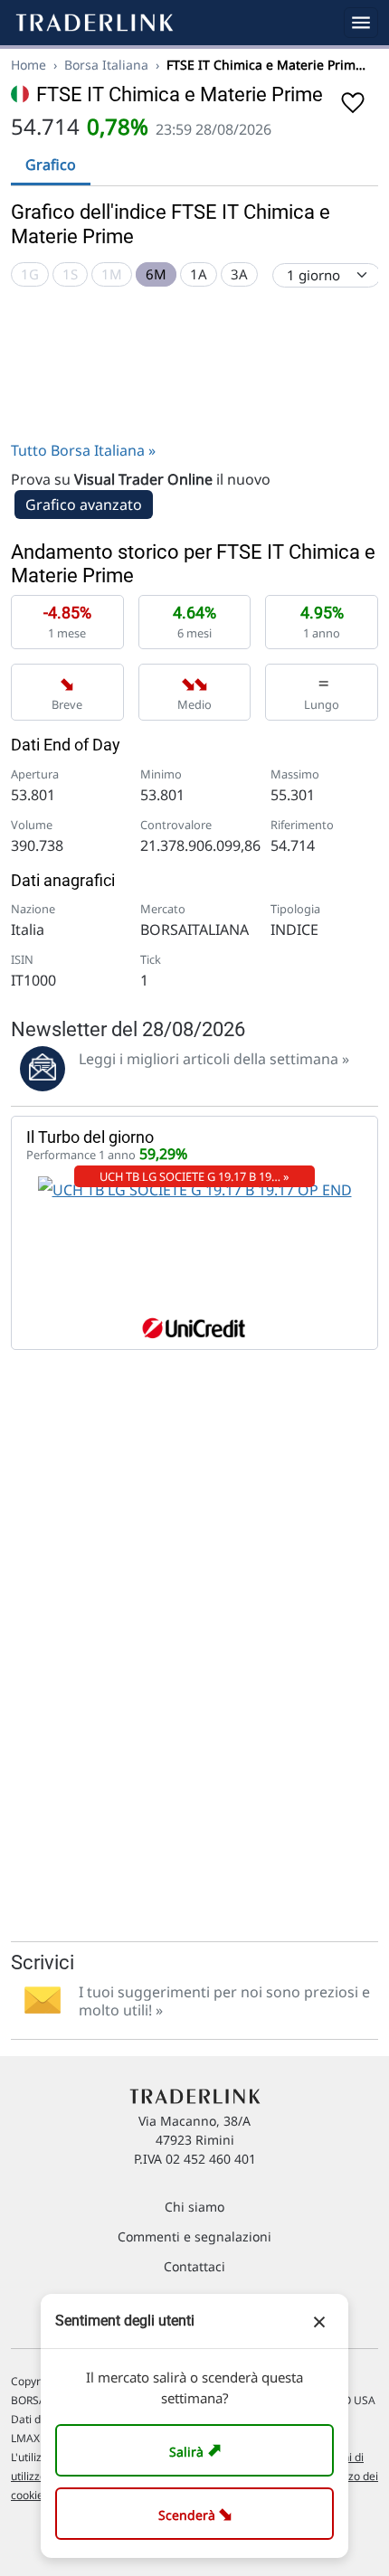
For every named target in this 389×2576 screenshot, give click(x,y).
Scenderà (199, 2513)
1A (199, 274)
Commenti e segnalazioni (194, 2236)
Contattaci (194, 2266)
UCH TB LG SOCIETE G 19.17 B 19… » (194, 1176)
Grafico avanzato (84, 505)
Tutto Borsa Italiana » (83, 450)
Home (28, 65)
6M (156, 274)
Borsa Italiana (106, 65)
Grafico (51, 165)
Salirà (198, 2450)
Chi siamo (194, 2207)
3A (239, 274)
